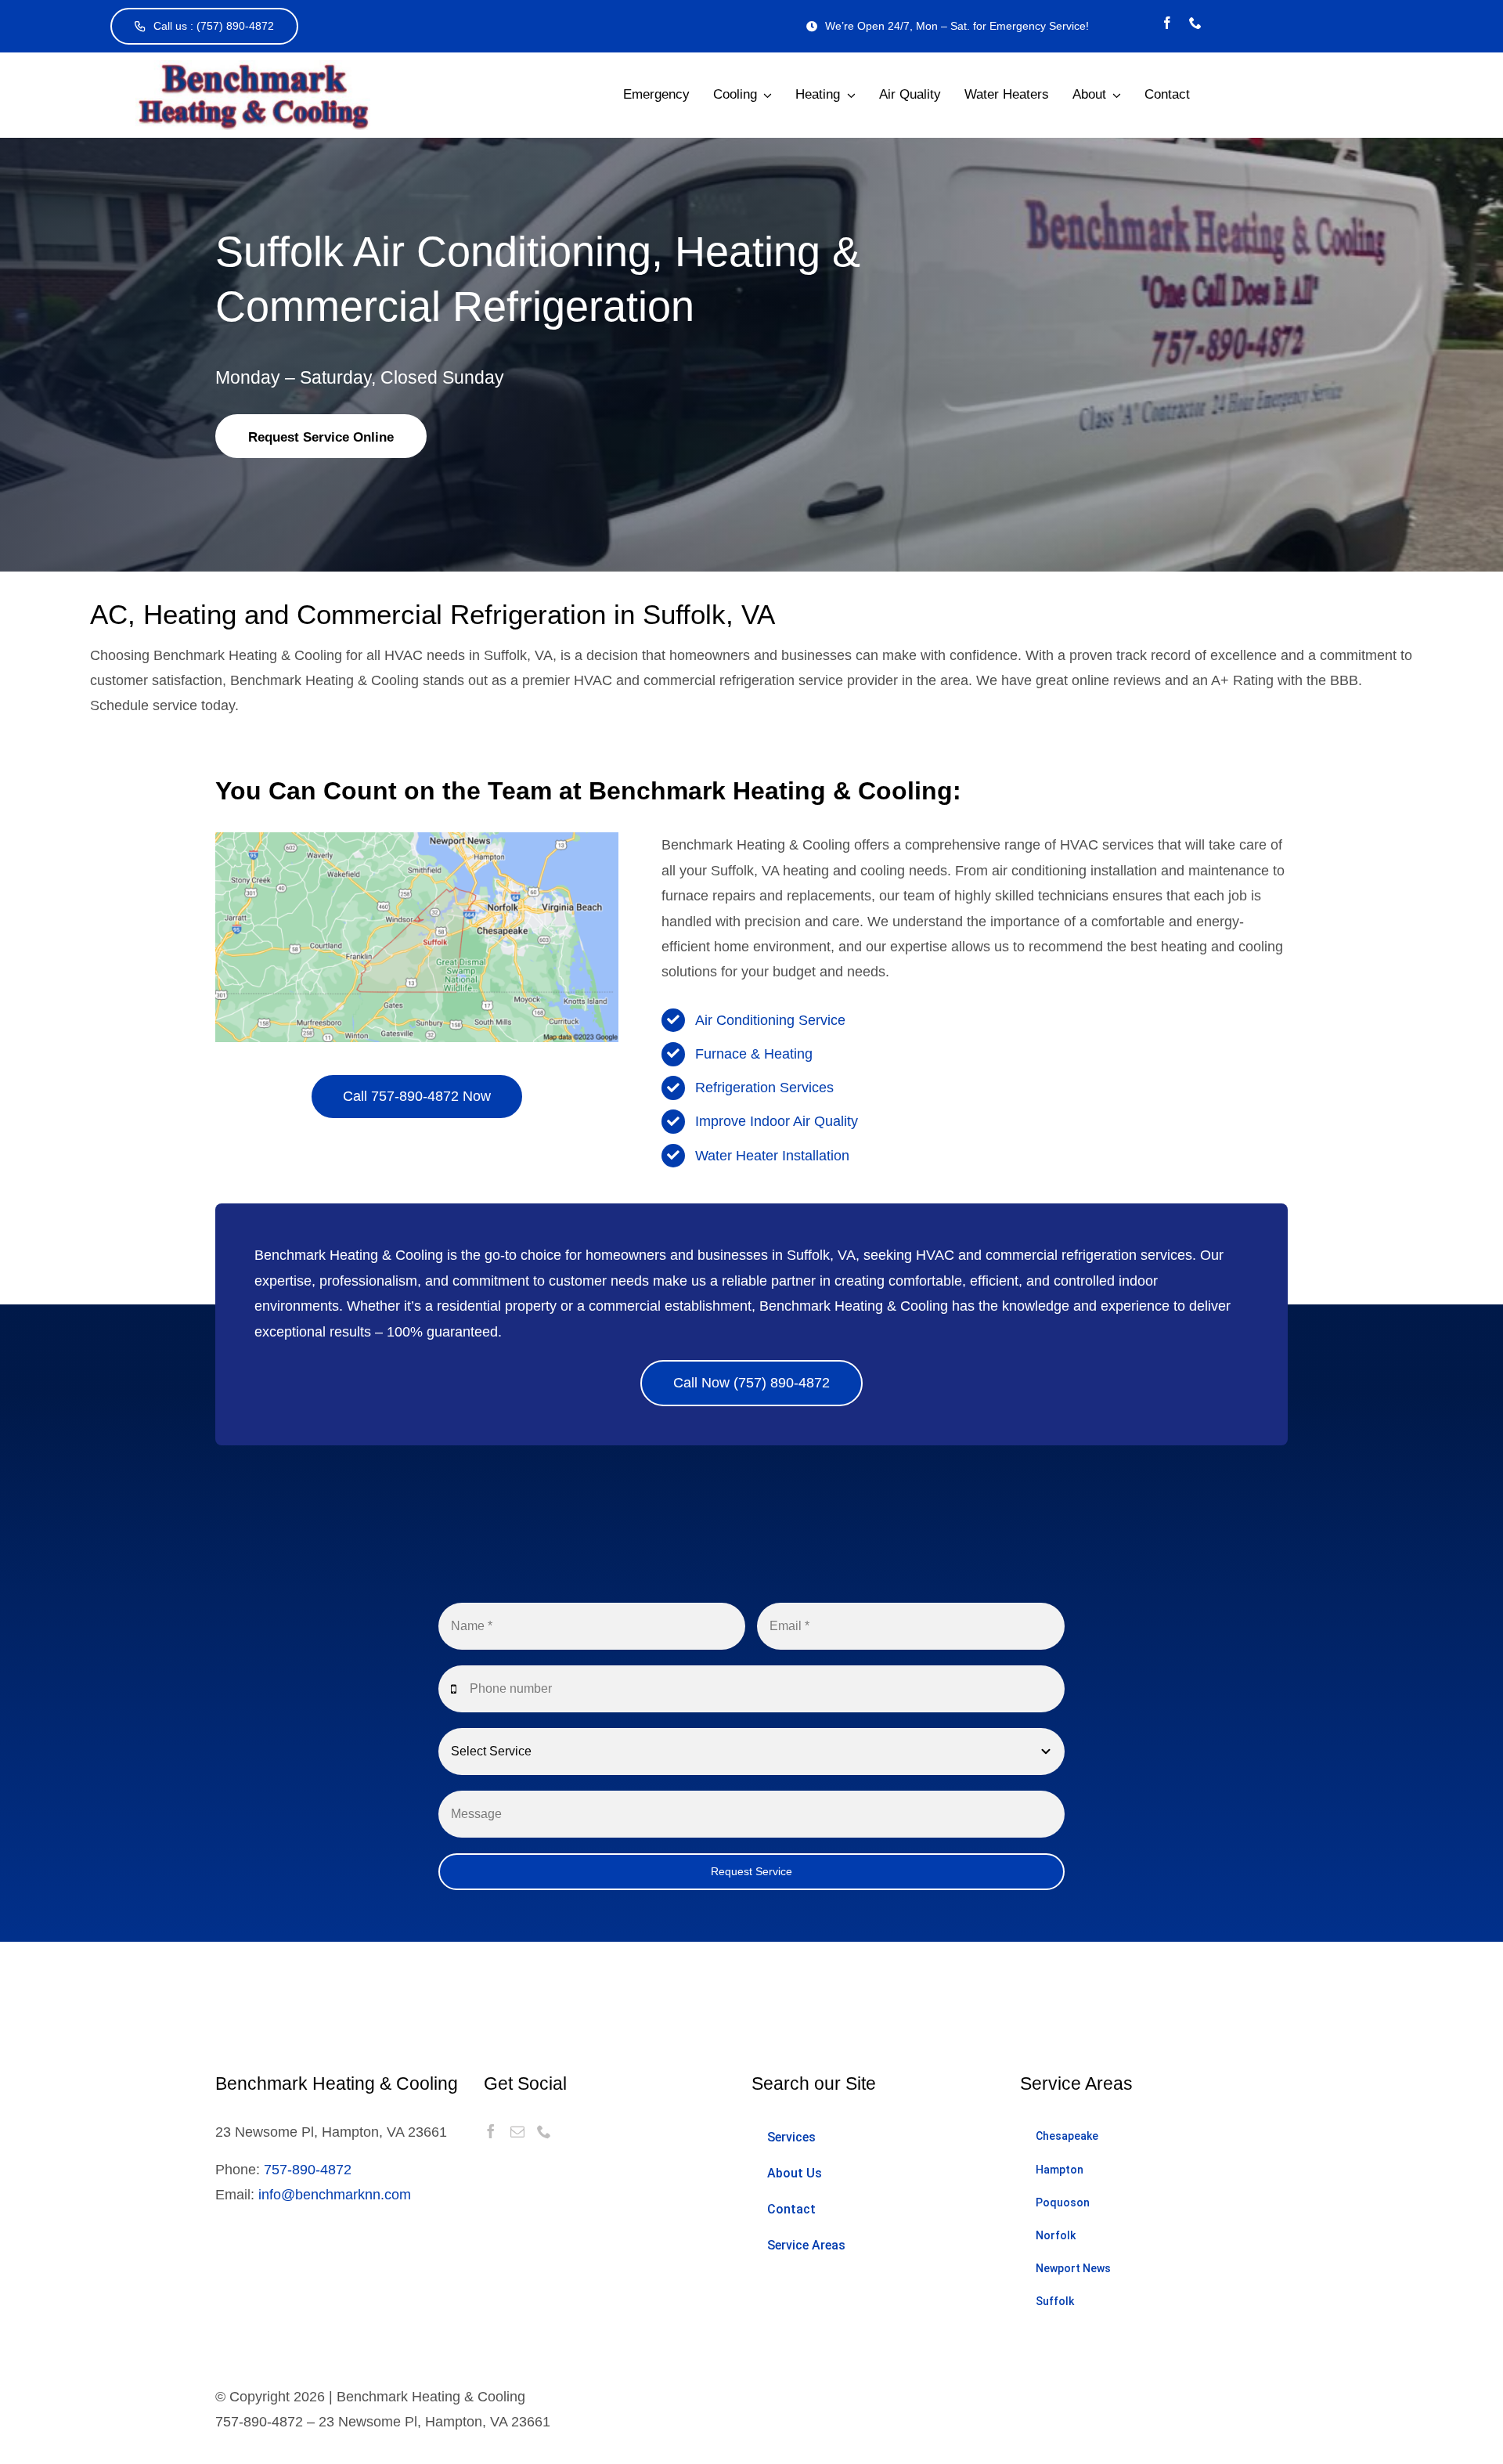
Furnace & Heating (754, 1054)
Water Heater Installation (772, 1156)
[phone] (1195, 23)
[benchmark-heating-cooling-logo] (253, 67)
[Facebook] (491, 2131)
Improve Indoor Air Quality (777, 1121)
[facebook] (1167, 23)
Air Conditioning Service (770, 1020)
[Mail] (517, 2131)
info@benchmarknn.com (335, 2195)
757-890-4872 (308, 2170)
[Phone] (544, 2131)
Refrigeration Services (764, 1088)
